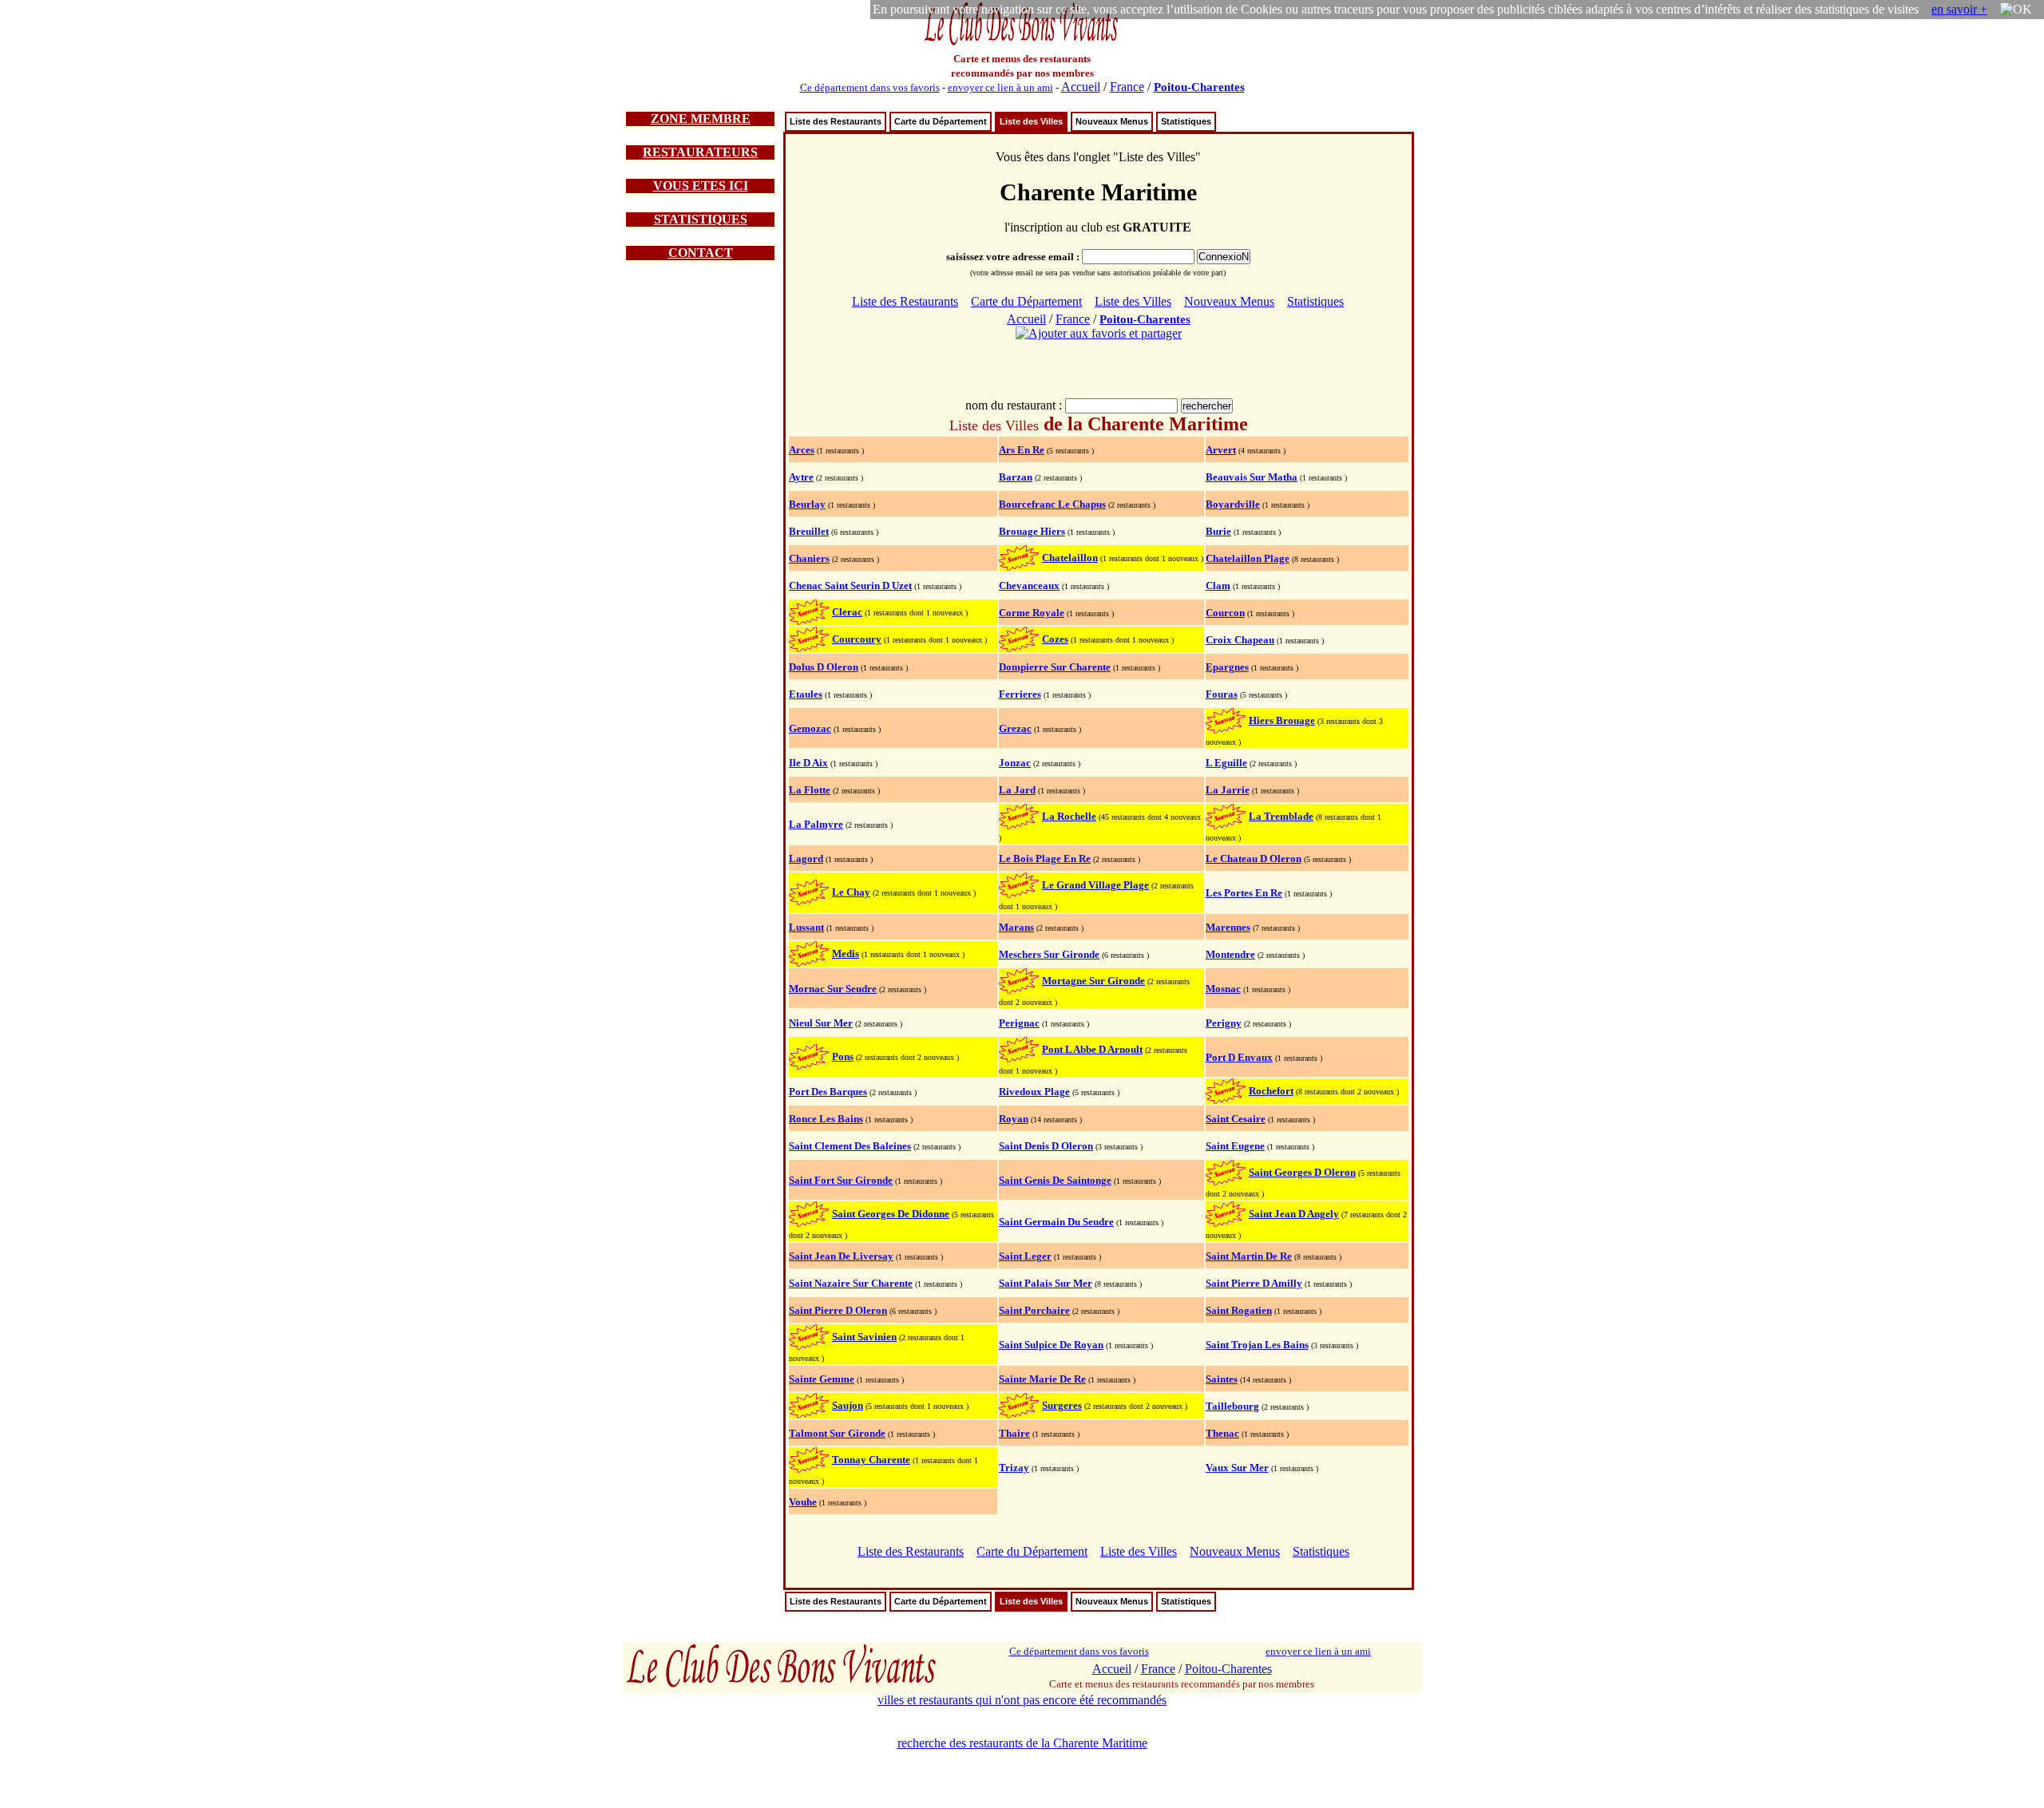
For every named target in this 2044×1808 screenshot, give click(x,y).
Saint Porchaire (1034, 1310)
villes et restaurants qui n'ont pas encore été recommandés (1022, 1700)
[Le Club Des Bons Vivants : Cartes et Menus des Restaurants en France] (1022, 44)
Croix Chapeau (1240, 640)
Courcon (1225, 613)
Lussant (806, 927)
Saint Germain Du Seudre (1056, 1222)
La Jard (1017, 790)
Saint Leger (1025, 1256)
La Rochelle (1069, 816)
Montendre (1230, 954)
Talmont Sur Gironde (837, 1433)
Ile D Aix (808, 763)
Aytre (801, 477)
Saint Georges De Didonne (891, 1214)
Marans (1016, 927)
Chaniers (809, 558)
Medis (846, 953)
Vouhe (803, 1502)
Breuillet (809, 531)
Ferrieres (1020, 694)
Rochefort (1271, 1091)
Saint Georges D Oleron (1302, 1172)
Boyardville (1233, 504)
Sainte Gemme (822, 1379)
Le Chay (851, 892)
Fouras (1222, 694)
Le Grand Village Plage (1095, 885)
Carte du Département (941, 121)
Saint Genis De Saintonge (1055, 1180)
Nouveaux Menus (1112, 121)
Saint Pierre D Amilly (1254, 1283)
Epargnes (1227, 667)
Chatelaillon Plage (1248, 558)
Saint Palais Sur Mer (1046, 1283)
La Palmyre (816, 824)
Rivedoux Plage (1034, 1092)
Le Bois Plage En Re (1045, 859)
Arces (802, 450)
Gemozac (810, 728)
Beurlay (807, 504)
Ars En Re (1022, 450)
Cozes (1055, 639)
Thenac (1222, 1433)
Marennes (1228, 927)
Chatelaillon (1070, 558)
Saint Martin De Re (1249, 1256)
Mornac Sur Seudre (833, 989)
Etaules (806, 694)
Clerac (847, 612)
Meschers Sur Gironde (1049, 954)
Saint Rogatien (1239, 1310)
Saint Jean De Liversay (841, 1256)
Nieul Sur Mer (821, 1023)
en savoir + (1959, 9)
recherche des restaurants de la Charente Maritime (1022, 1743)
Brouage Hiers (1032, 531)
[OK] (2016, 10)
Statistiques (1186, 121)
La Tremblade (1281, 816)
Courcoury (857, 639)
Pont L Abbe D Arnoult (1092, 1049)
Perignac (1019, 1023)
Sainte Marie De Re (1042, 1379)
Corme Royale (1032, 613)
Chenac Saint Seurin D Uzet (850, 586)
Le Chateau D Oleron (1254, 859)
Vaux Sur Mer (1237, 1468)
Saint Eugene (1235, 1146)
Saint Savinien (864, 1337)
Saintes (1222, 1379)
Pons (843, 1056)
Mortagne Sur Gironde (1093, 981)
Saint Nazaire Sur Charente (851, 1283)
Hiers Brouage (1282, 720)
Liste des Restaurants (836, 121)
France (1127, 87)
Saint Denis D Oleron (1046, 1146)
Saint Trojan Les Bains (1257, 1345)
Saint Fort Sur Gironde (841, 1180)
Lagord (806, 859)
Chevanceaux (1029, 586)
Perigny (1224, 1023)
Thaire (1014, 1433)
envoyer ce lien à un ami (1000, 87)
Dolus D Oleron (824, 667)
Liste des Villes (1031, 121)
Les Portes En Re (1244, 893)
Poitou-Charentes (1199, 87)
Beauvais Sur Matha (1252, 477)
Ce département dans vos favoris (870, 87)
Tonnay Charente (871, 1460)
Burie (1218, 531)
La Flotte (810, 790)
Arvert (1221, 450)
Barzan (1016, 477)
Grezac (1015, 728)
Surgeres (1062, 1405)
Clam (1218, 586)
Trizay (1014, 1468)
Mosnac (1223, 989)
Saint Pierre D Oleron (838, 1310)
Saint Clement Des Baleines (850, 1146)
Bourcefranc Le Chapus (1052, 504)
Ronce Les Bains (826, 1119)
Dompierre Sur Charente (1055, 667)
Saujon (848, 1405)
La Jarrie (1228, 790)
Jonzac (1015, 763)
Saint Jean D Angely (1294, 1214)
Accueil (1081, 87)
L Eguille (1226, 763)
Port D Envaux (1239, 1057)
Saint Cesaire (1236, 1119)
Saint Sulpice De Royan (1051, 1345)
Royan (1014, 1119)
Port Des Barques (828, 1092)
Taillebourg (1232, 1406)
